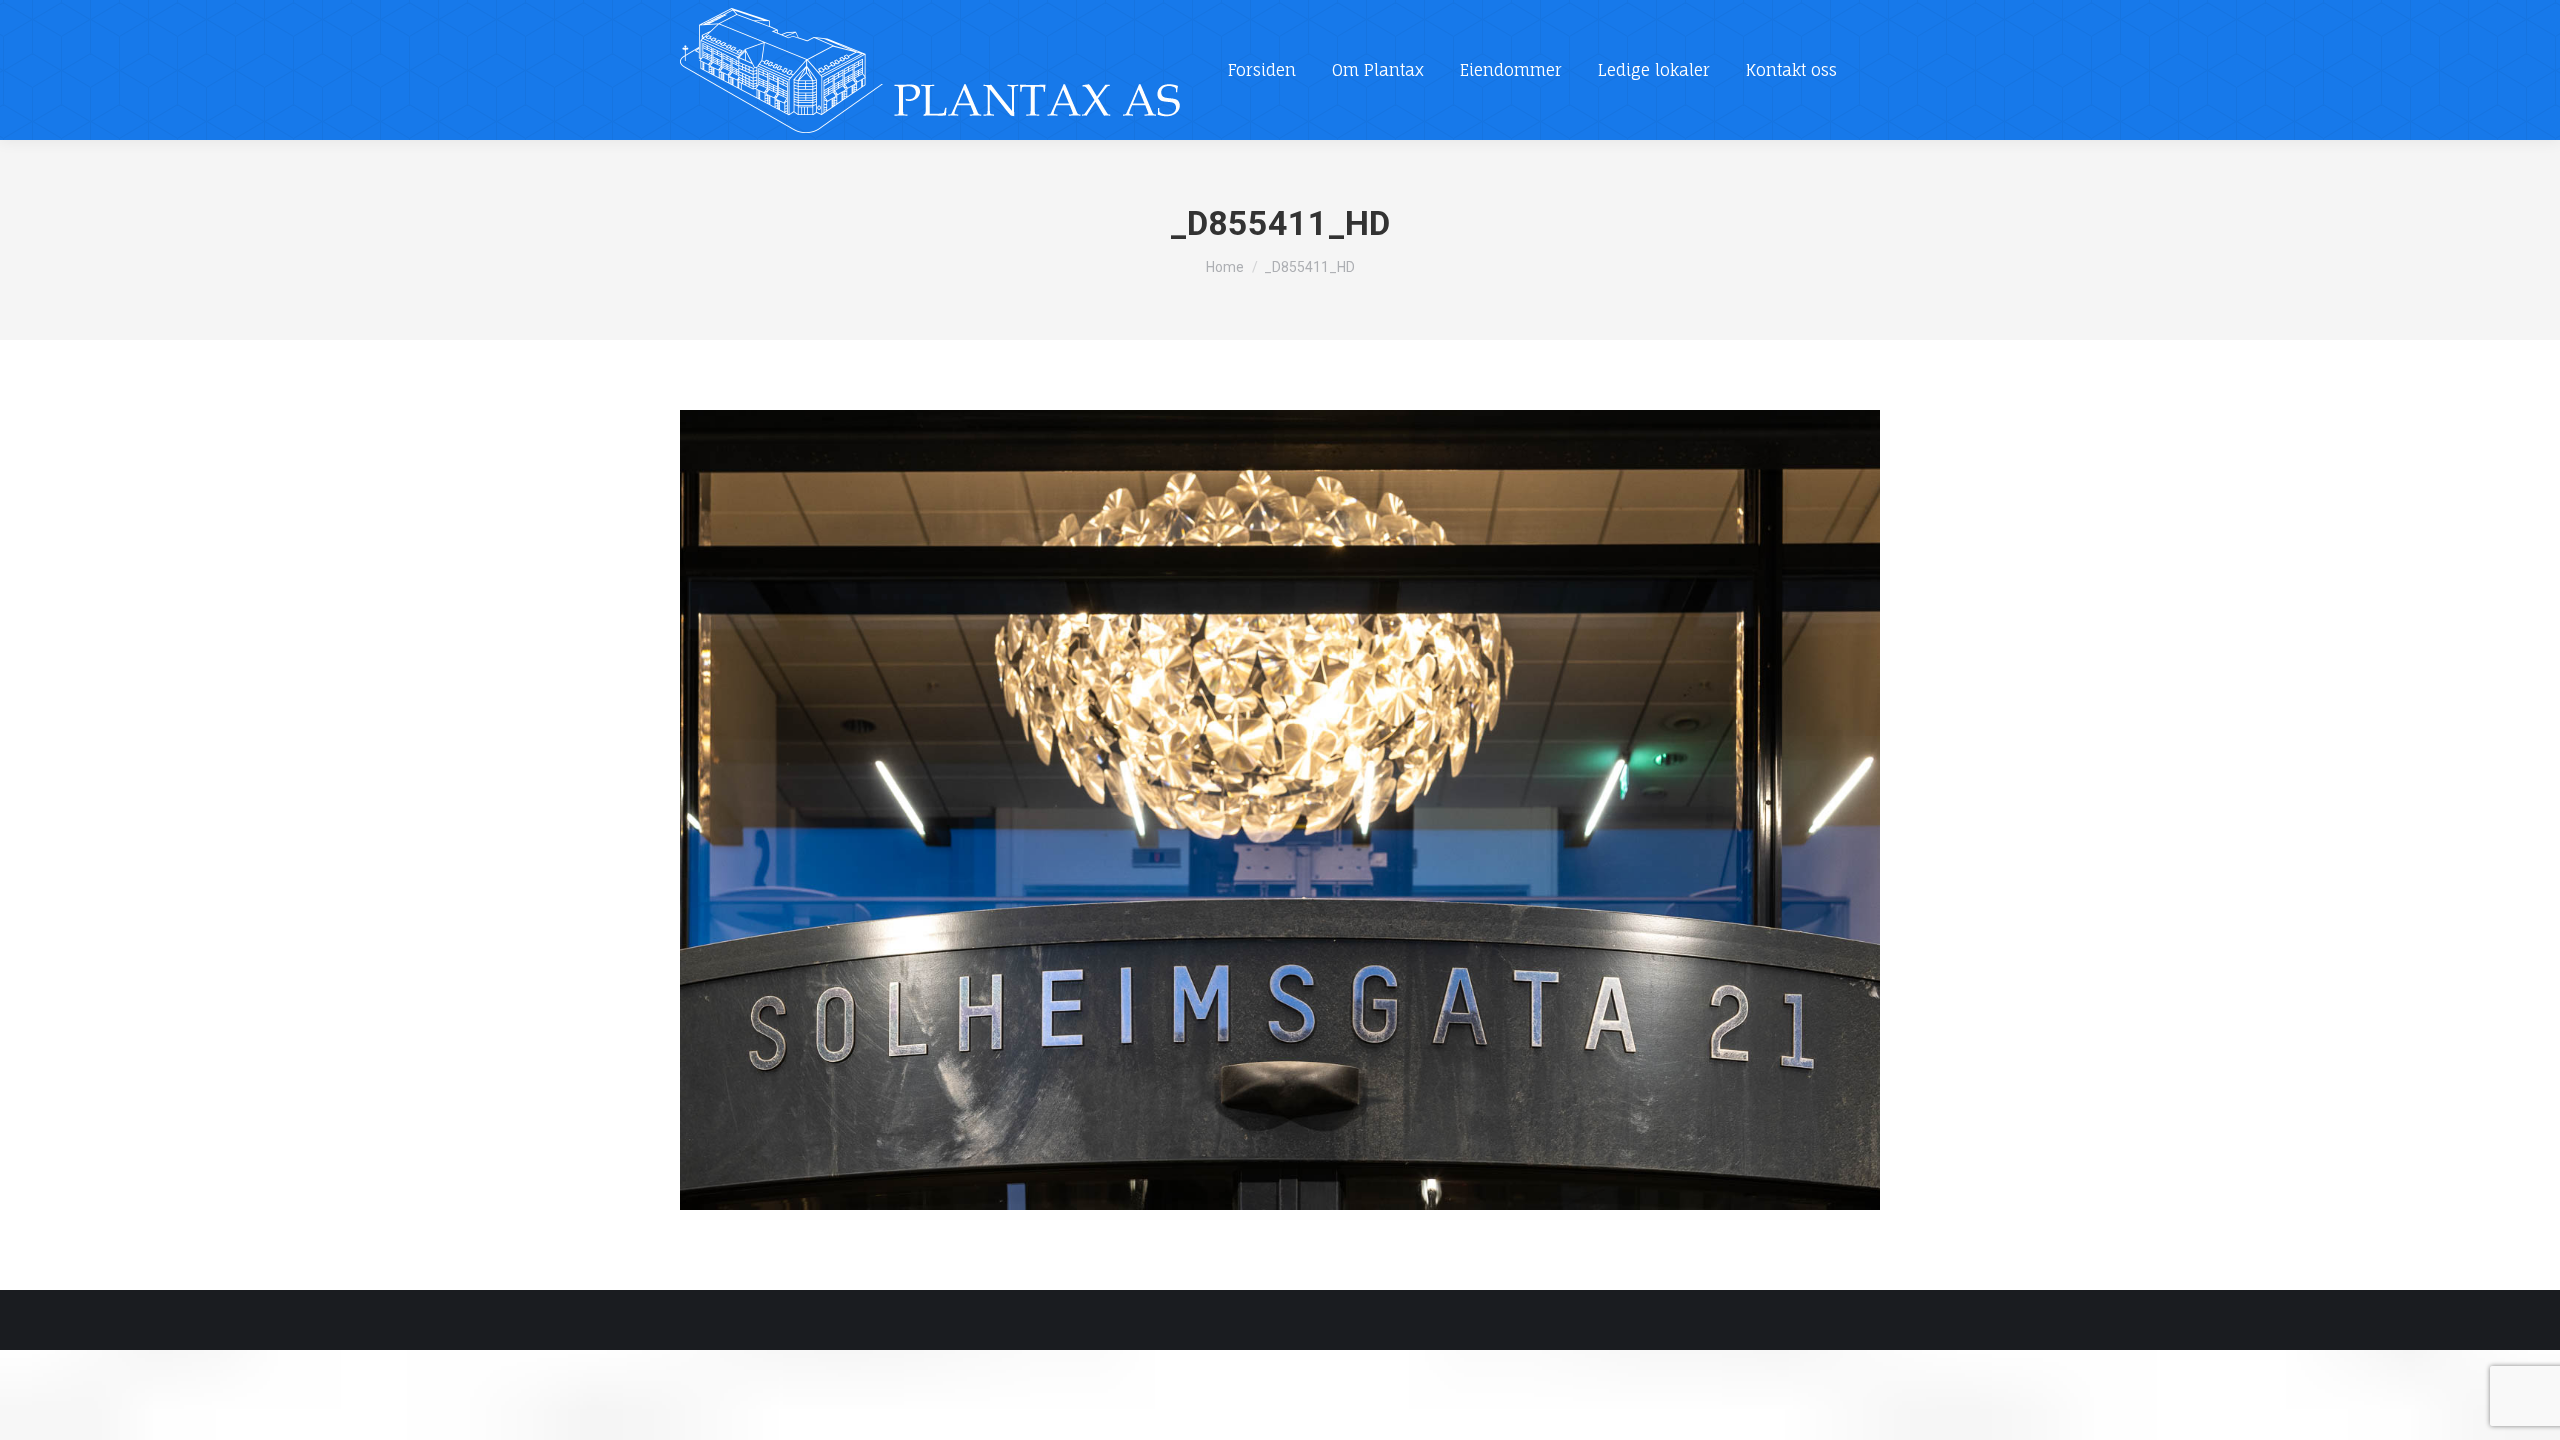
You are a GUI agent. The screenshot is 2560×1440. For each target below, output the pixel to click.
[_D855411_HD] (1280, 810)
